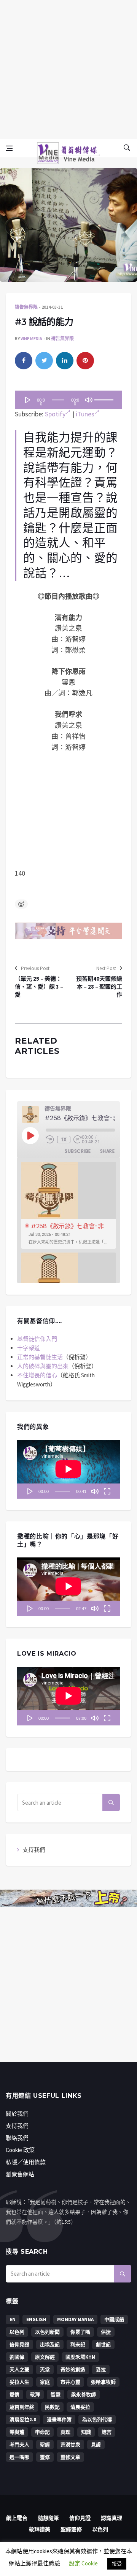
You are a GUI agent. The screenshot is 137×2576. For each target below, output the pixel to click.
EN (13, 2319)
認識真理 (112, 2518)
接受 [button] (117, 2564)
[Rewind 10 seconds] (50, 1140)
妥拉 (101, 2370)
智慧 (56, 2395)
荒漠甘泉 (70, 2445)
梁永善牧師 (84, 2395)
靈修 (45, 2457)
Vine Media (31, 338)
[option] (68, 1205)
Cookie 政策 (20, 2150)
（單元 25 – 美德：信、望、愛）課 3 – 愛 (39, 987)
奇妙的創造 (73, 2370)
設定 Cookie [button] (83, 2563)
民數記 (52, 2407)
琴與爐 (17, 2432)
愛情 (14, 2395)
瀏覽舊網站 (20, 2174)
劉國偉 (17, 2357)
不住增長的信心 (37, 1375)
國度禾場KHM (80, 2357)
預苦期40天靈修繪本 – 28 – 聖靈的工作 (99, 987)
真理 (65, 2432)
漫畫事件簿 (59, 2420)
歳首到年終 (22, 2407)
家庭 (45, 2382)
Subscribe (78, 1151)
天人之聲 (19, 2370)
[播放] (28, 400)
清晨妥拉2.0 (23, 2420)
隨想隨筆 (48, 2518)
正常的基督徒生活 (40, 1357)
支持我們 (34, 1850)
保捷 (106, 2332)
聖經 (45, 2445)
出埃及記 (50, 2344)
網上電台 (17, 2518)
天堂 (45, 2370)
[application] (68, 400)
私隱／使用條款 (26, 2162)
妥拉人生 (19, 2382)
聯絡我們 (17, 2138)
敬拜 (35, 2395)
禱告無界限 (26, 307)
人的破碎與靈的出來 (43, 1366)
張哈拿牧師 (103, 2382)
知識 (86, 2432)
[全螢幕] (107, 1491)
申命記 (42, 2432)
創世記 (103, 2344)
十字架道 (29, 1348)
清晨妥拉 (80, 2407)
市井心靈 (70, 2382)
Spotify (55, 414)
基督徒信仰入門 (37, 1339)
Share (107, 1151)
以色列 (17, 2332)
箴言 (107, 2432)
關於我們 (17, 2114)
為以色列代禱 (97, 2420)
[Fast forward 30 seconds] (78, 1140)
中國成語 (114, 2319)
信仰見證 (19, 2344)
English (36, 2319)
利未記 (78, 2344)
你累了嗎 (80, 2332)
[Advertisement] (68, 68)
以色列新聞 (47, 2332)
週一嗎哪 (19, 2457)
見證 (96, 2445)
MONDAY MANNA (75, 2319)
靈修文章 (70, 2457)
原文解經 (45, 2357)
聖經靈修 (71, 2529)
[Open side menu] (9, 148)
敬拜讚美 (40, 2529)
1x (64, 1140)
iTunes (85, 414)
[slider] (105, 397)
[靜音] (89, 400)
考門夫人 (19, 2445)
